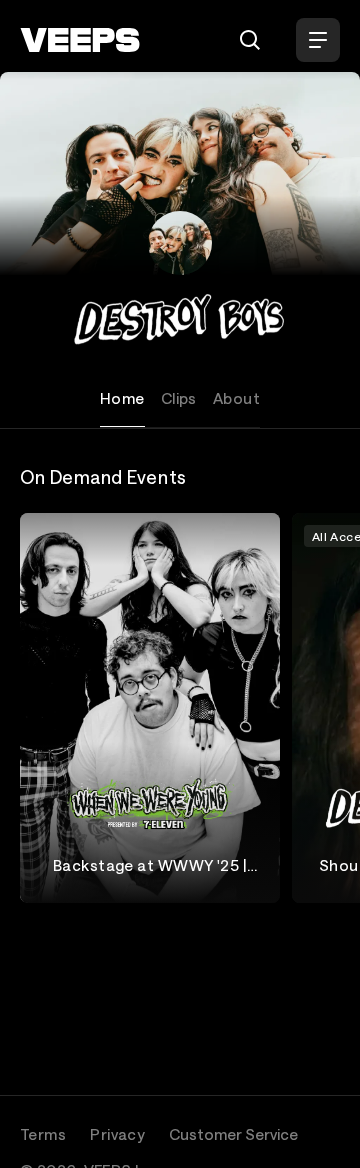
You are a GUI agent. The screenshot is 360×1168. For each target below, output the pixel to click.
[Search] (250, 40)
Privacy (117, 1134)
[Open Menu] (318, 40)
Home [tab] (122, 398)
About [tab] (236, 398)
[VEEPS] (80, 40)
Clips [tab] (179, 398)
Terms (43, 1134)
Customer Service (233, 1134)
